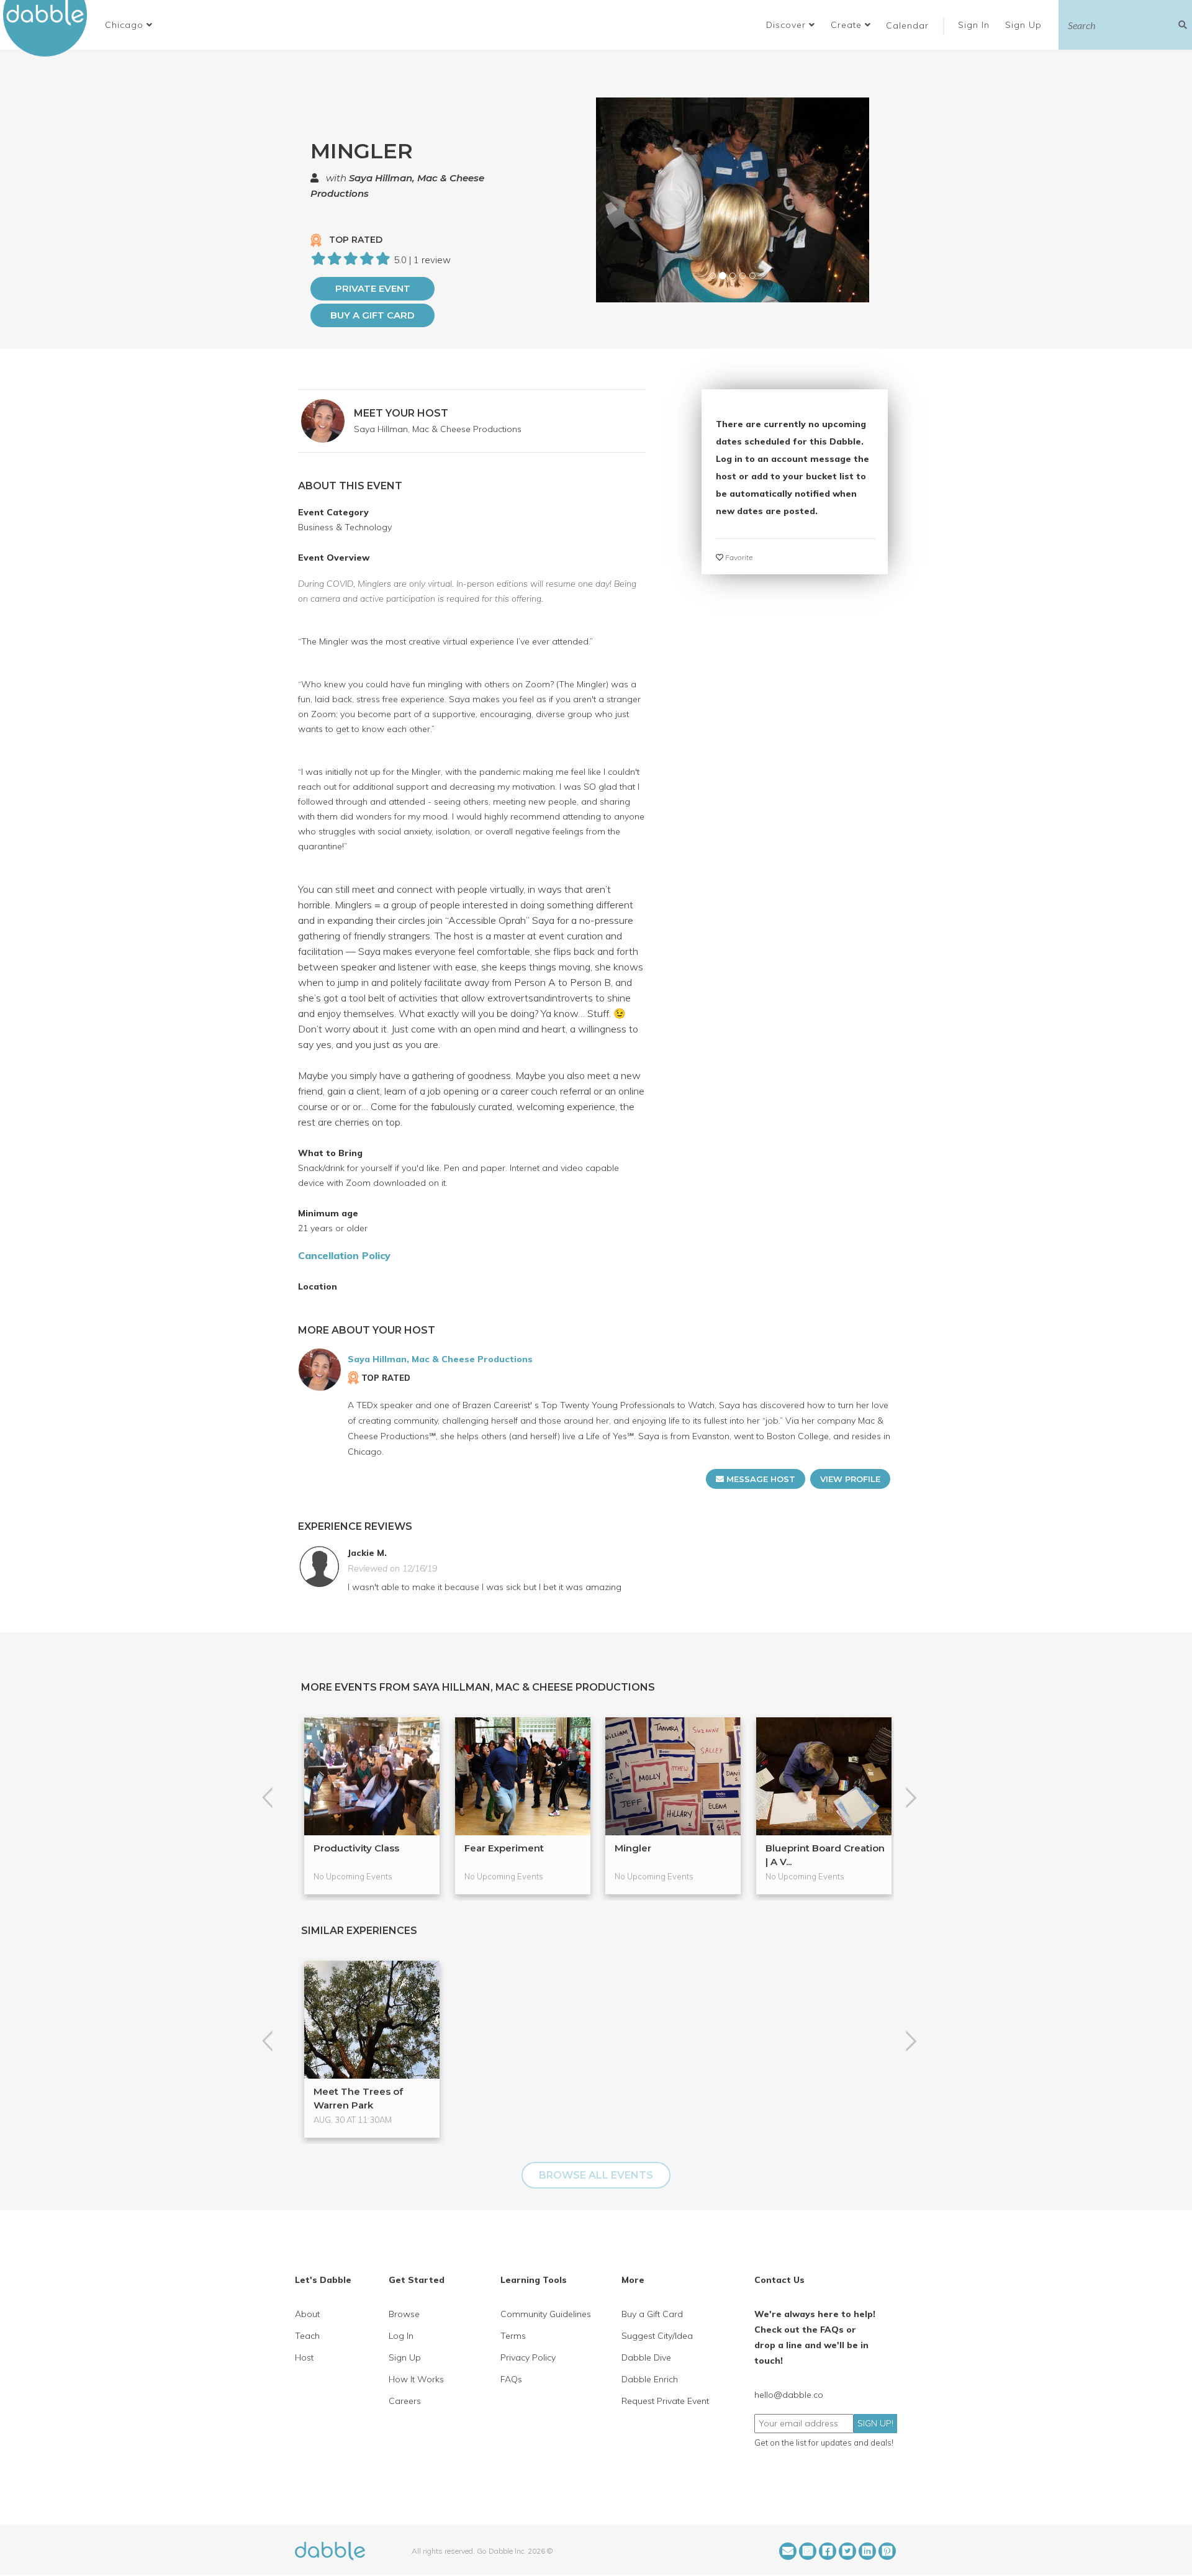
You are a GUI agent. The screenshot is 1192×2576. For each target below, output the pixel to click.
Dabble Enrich (650, 2379)
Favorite (738, 557)
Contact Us (779, 2280)
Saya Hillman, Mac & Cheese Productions (438, 429)
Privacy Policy (528, 2357)
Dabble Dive (646, 2357)
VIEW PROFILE (850, 1479)
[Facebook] (828, 2551)
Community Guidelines (546, 2314)
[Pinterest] (887, 2551)
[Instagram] (808, 2551)
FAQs (511, 2379)
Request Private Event (665, 2401)
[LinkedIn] (867, 2551)
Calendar (907, 25)
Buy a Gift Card (372, 315)
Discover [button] (788, 25)
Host (304, 2357)
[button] (129, 25)
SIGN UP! (875, 2423)
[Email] (788, 2551)
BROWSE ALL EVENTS (596, 2175)
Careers (405, 2401)
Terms (513, 2336)
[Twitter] (847, 2551)
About (307, 2314)
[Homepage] (330, 2550)
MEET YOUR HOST (401, 413)
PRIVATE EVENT (373, 288)
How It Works (416, 2379)
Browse (404, 2314)
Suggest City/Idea (657, 2336)
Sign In (975, 25)
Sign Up (1025, 25)
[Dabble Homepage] (50, 28)
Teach (307, 2336)
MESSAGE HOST (760, 1479)
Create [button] (848, 25)
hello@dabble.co (789, 2395)
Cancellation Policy (344, 1255)
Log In (401, 2336)
